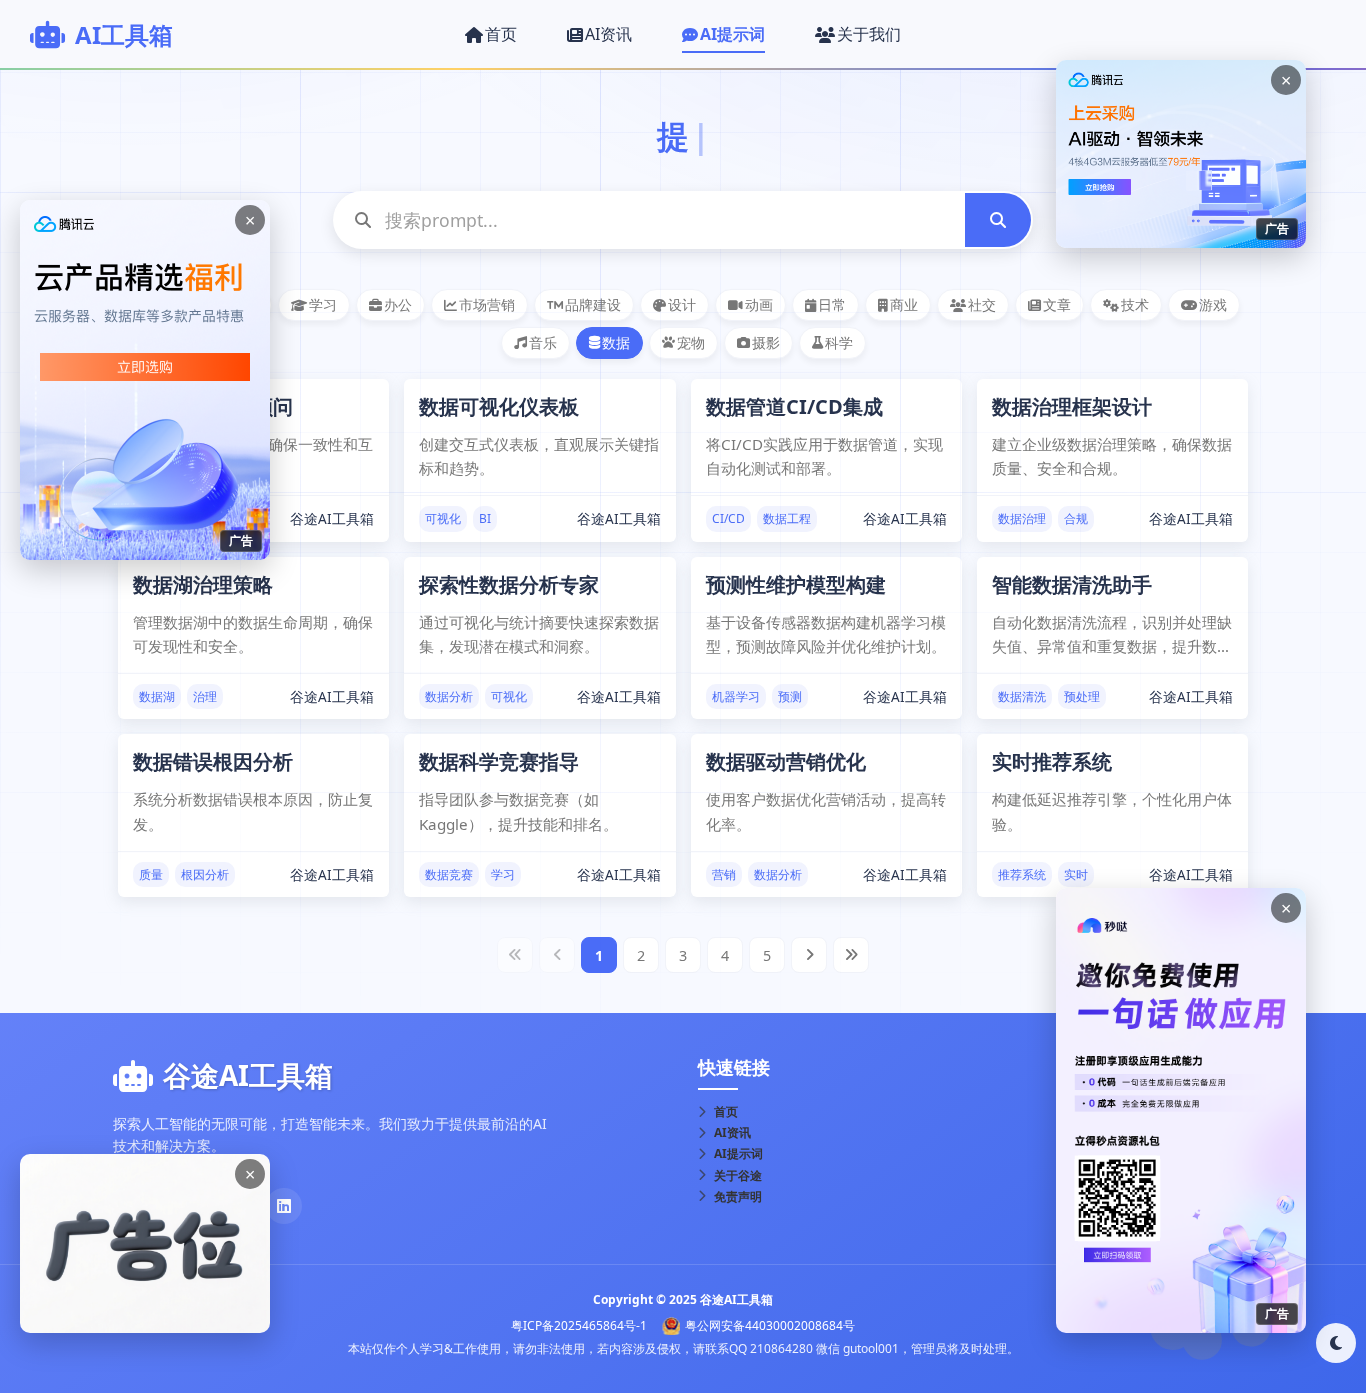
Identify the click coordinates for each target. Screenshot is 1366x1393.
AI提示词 (738, 1153)
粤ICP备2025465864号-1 (579, 1325)
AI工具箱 (124, 34)
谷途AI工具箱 (332, 518)
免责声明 (738, 1196)
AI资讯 (732, 1132)
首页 (726, 1111)
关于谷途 (738, 1175)
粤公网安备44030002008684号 (770, 1325)
